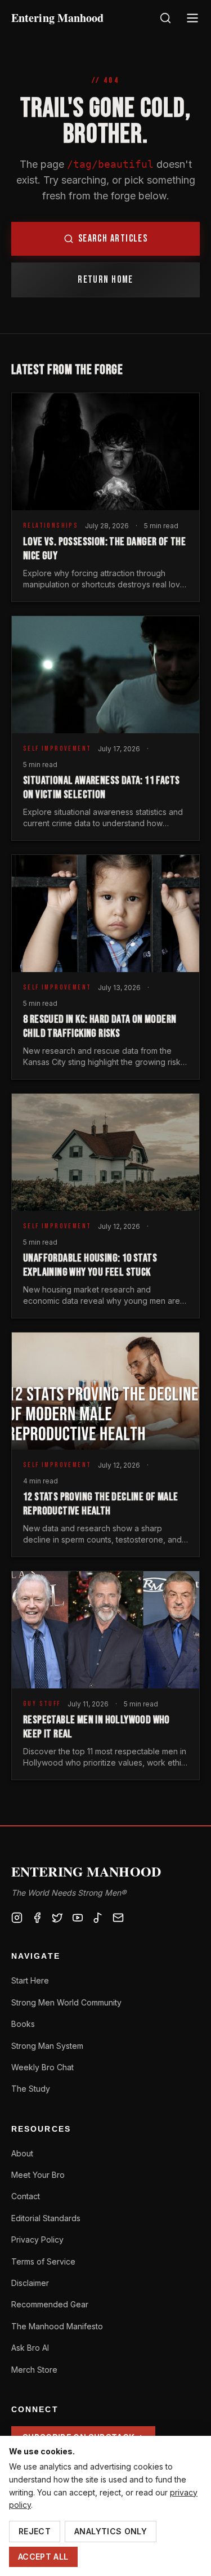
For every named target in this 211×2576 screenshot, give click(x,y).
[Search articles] (165, 18)
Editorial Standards (46, 2218)
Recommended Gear (50, 2304)
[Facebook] (37, 1918)
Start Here (30, 1980)
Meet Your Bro (38, 2175)
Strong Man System (47, 2046)
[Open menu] (192, 18)
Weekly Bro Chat (42, 2067)
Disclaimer (30, 2283)
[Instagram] (17, 1918)
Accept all (43, 2557)
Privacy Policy (37, 2239)
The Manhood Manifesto (57, 2326)
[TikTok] (98, 1918)
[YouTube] (78, 1918)
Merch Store (34, 2370)
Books (23, 2024)
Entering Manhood (58, 18)
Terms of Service (43, 2261)
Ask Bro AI (30, 2348)
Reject (35, 2531)
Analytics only (111, 2531)
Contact (26, 2196)
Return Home (105, 280)
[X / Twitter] (57, 1918)
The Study (31, 2089)
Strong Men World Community (66, 2002)
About (22, 2153)
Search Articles (113, 239)
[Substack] (118, 1918)
